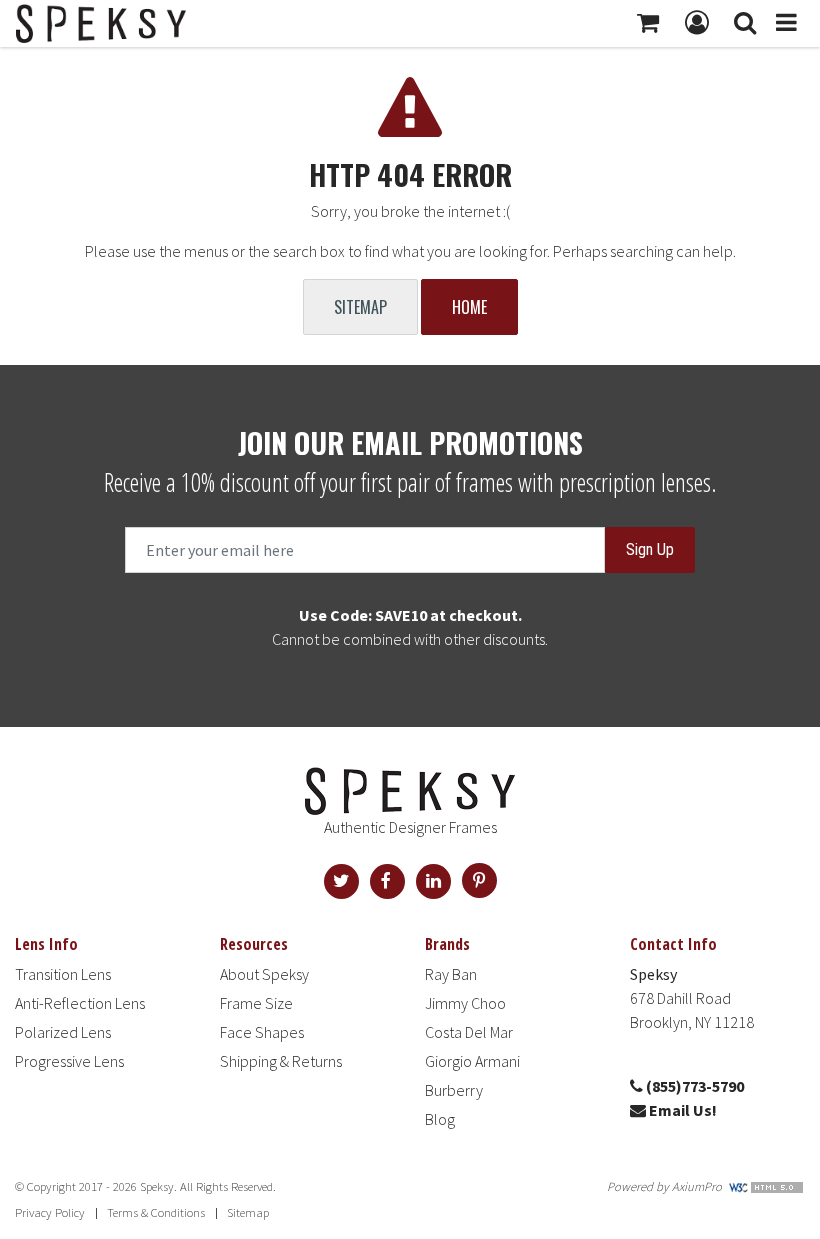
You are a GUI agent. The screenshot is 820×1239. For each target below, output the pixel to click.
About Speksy (264, 974)
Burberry (454, 1090)
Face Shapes (262, 1032)
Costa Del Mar (469, 1032)
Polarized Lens (63, 1032)
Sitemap (360, 307)
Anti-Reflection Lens (80, 1003)
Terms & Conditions (156, 1212)
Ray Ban (451, 974)
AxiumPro (697, 1186)
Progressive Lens (69, 1061)
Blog (440, 1119)
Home (469, 307)
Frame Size (256, 1003)
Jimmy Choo (465, 1003)
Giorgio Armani (472, 1061)
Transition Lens (63, 974)
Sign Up (650, 549)
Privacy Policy (50, 1212)
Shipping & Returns (281, 1061)
